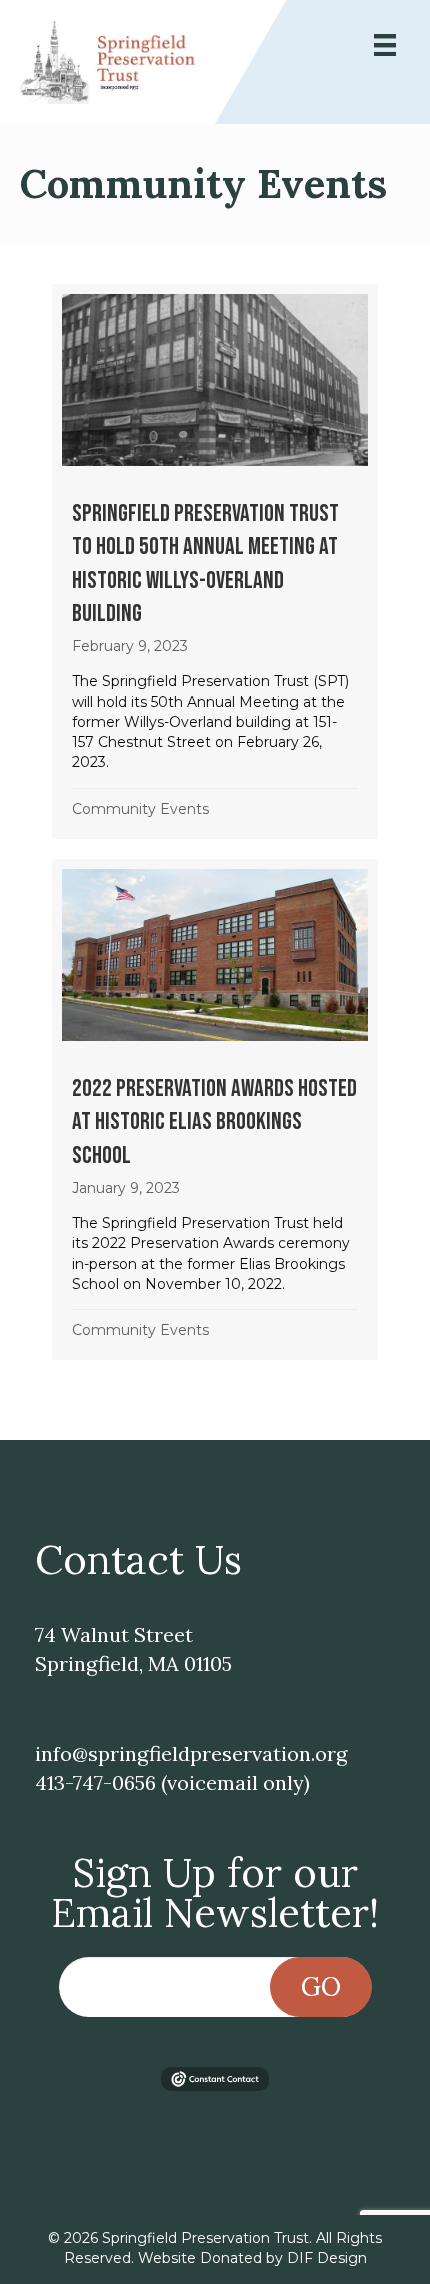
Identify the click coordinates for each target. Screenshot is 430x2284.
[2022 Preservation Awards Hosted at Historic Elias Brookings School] (215, 1109)
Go (321, 1986)
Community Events (140, 809)
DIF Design (327, 2258)
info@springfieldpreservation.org (191, 1753)
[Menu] (385, 45)
